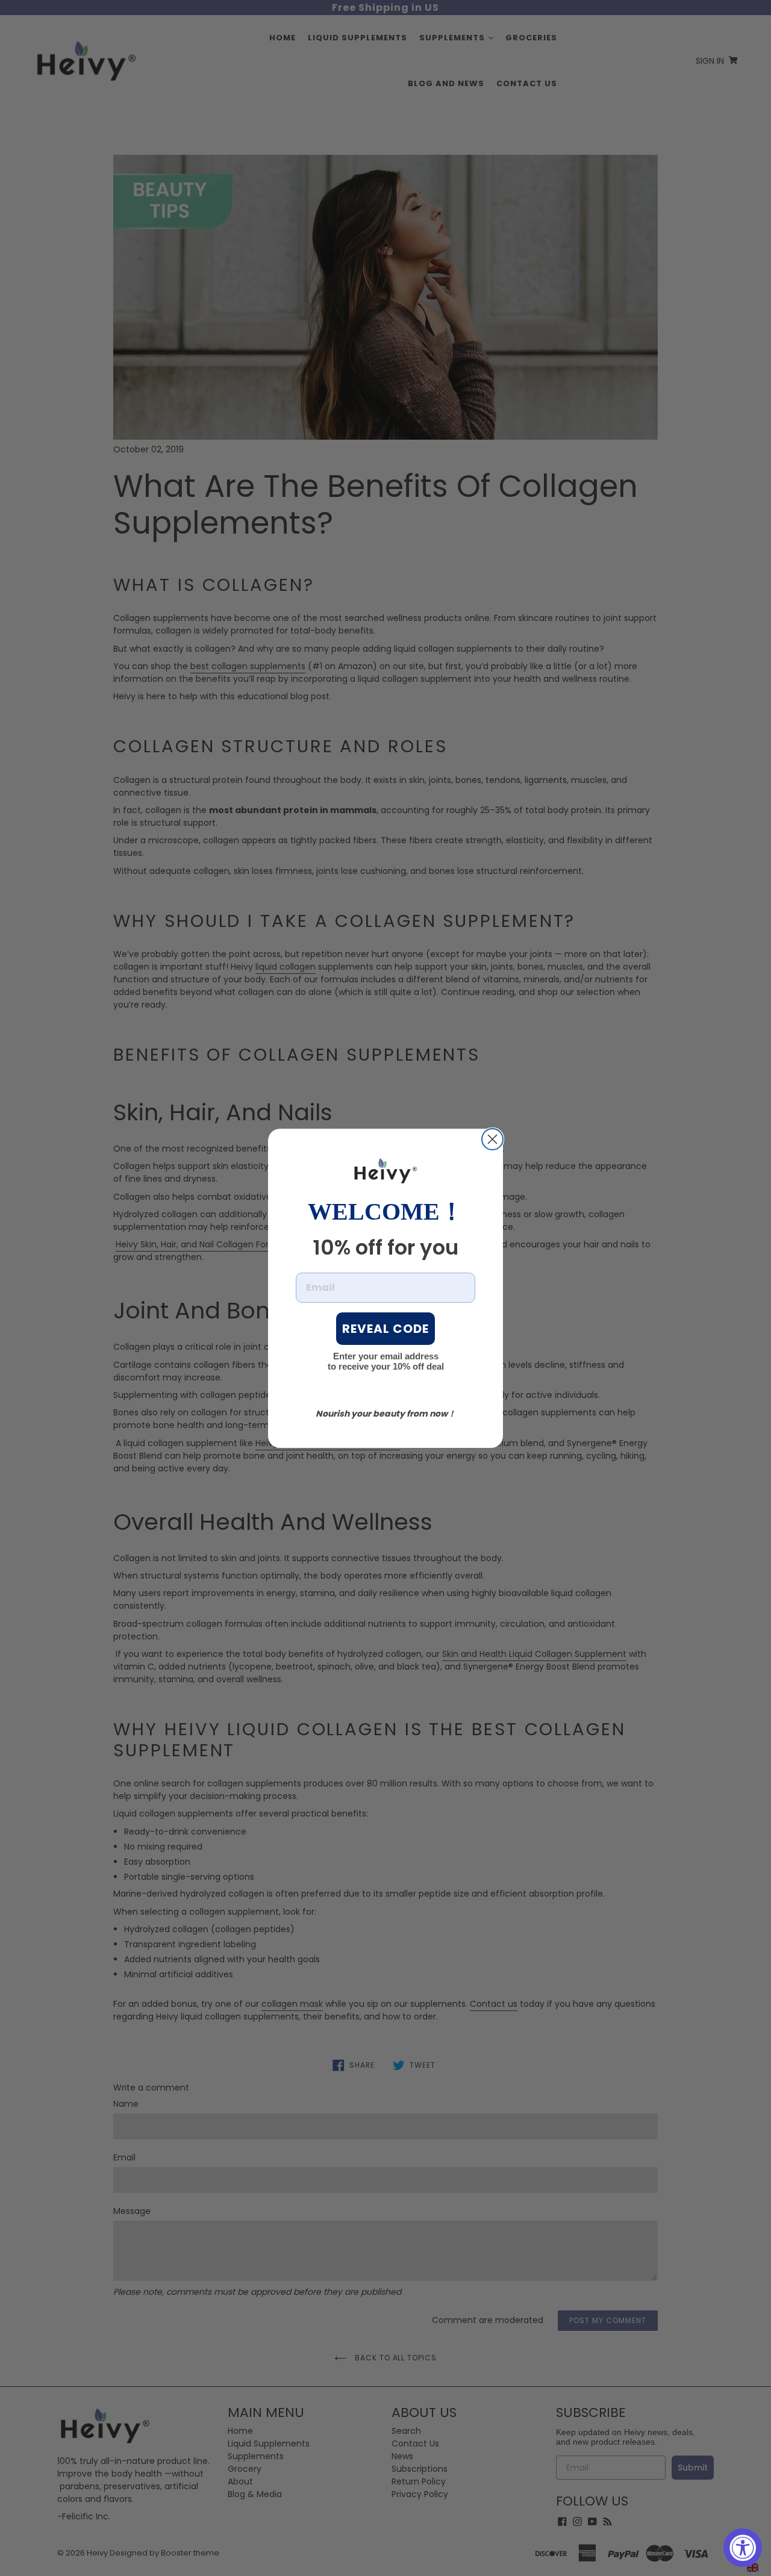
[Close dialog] (492, 1139)
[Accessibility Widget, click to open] (743, 2548)
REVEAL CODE (385, 1329)
